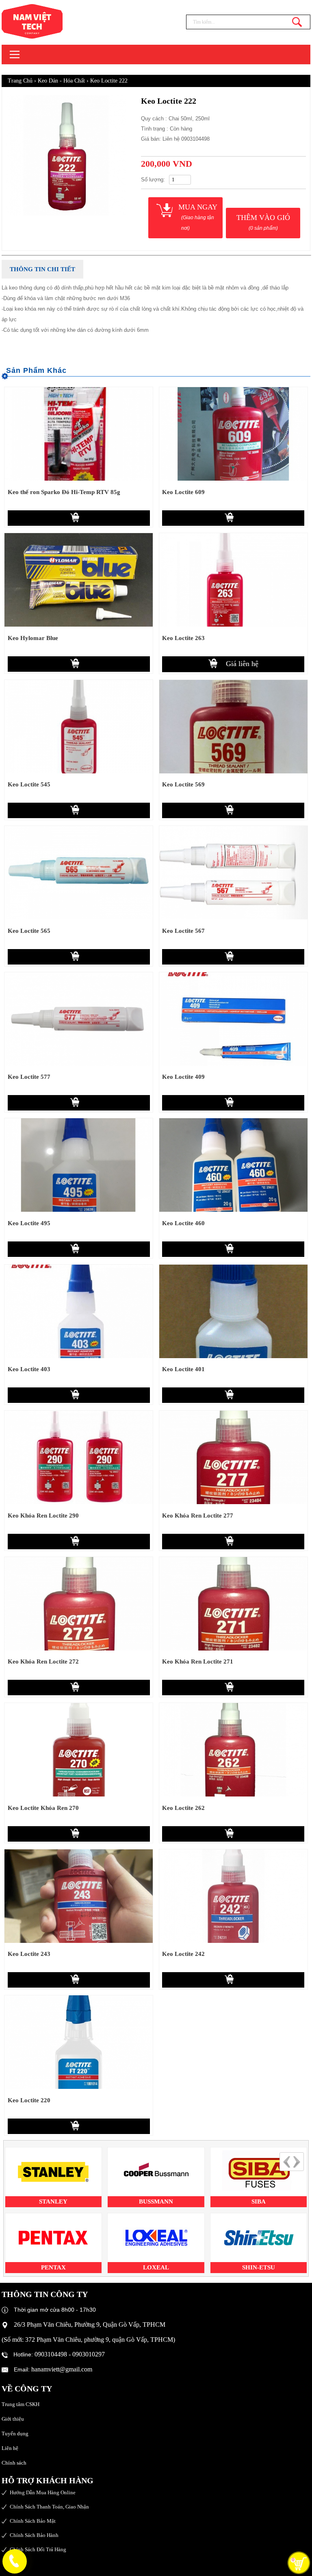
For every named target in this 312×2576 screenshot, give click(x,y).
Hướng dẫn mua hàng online (43, 2492)
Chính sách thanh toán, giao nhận (49, 2507)
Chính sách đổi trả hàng (38, 2549)
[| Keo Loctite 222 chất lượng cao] (48, 21)
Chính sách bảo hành (34, 2535)
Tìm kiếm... (297, 22)
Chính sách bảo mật (33, 2521)
